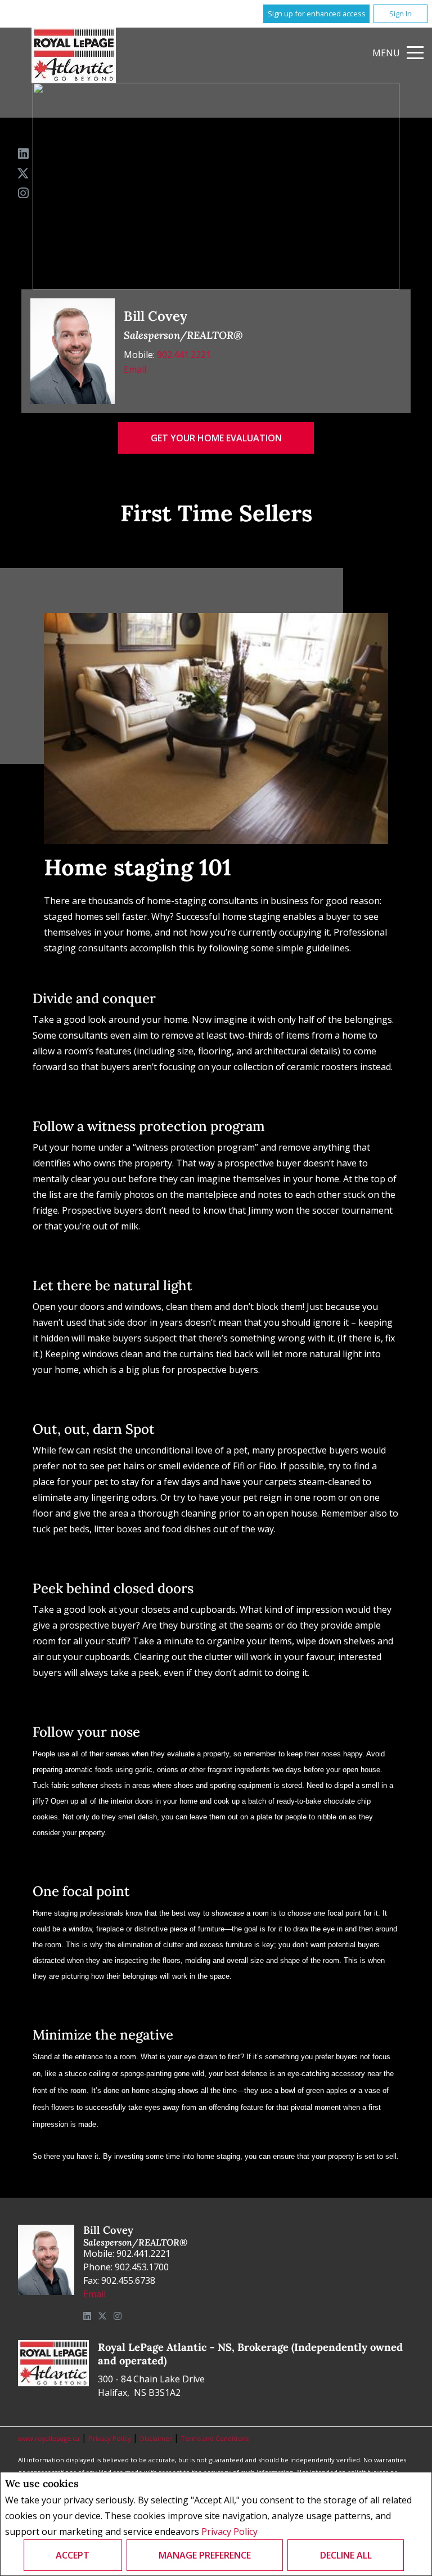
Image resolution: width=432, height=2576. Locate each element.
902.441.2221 (184, 355)
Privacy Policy (229, 2532)
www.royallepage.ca (49, 2438)
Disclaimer (157, 2438)
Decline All (346, 2555)
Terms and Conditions (215, 2438)
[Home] (74, 55)
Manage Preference (205, 2555)
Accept (73, 2555)
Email (135, 369)
